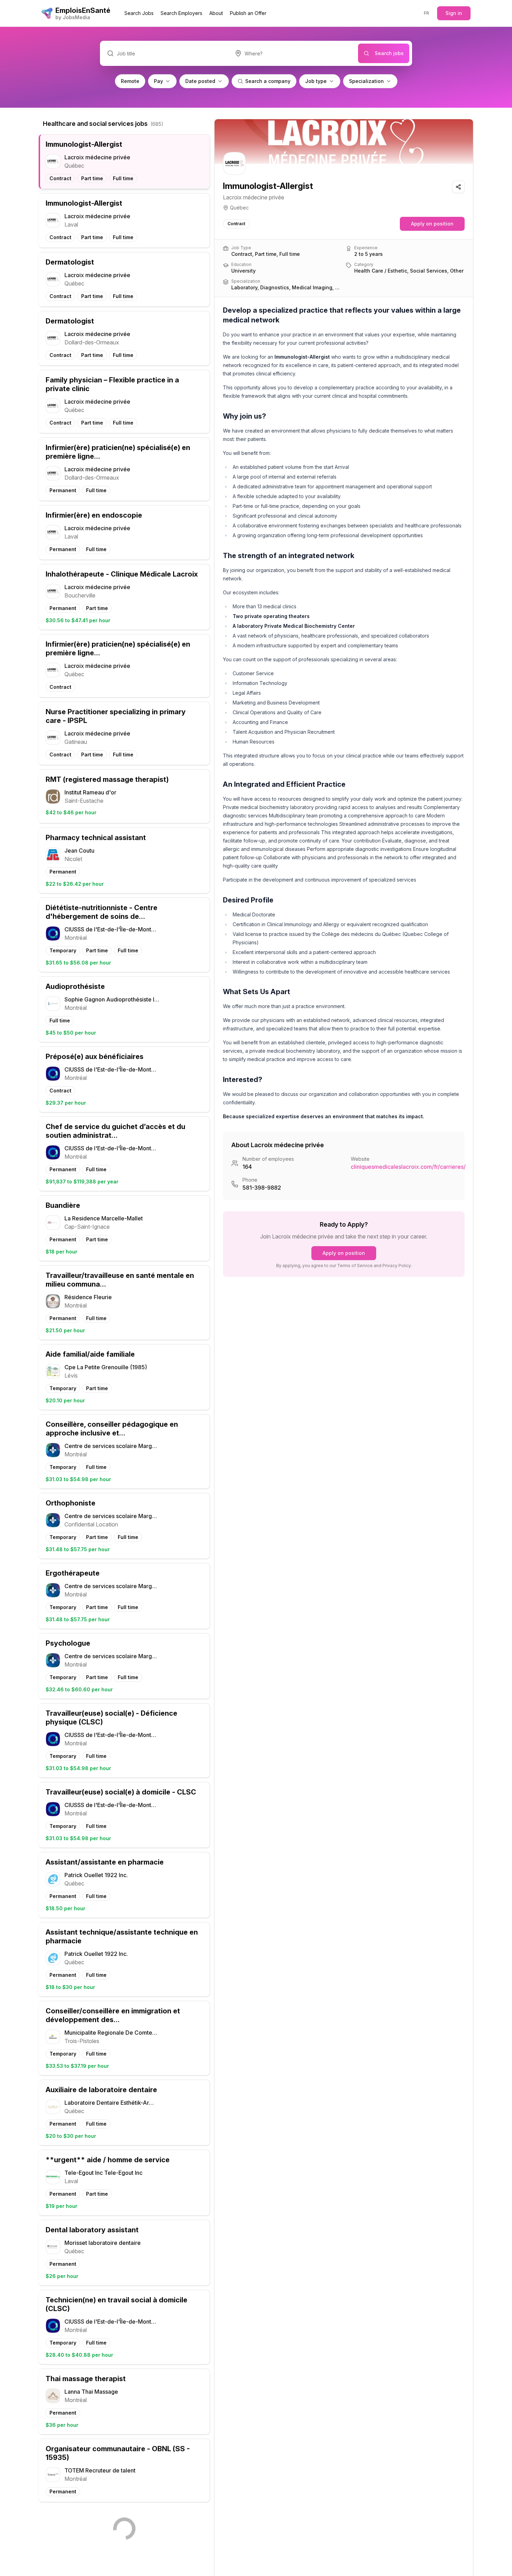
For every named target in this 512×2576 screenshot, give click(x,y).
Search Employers (181, 13)
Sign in (454, 13)
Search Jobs (139, 13)
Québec (239, 208)
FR (427, 13)
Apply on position (432, 224)
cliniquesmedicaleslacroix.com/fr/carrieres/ (408, 1167)
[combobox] (293, 53)
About (216, 13)
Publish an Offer (248, 13)
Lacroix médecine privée (254, 197)
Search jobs (389, 53)
